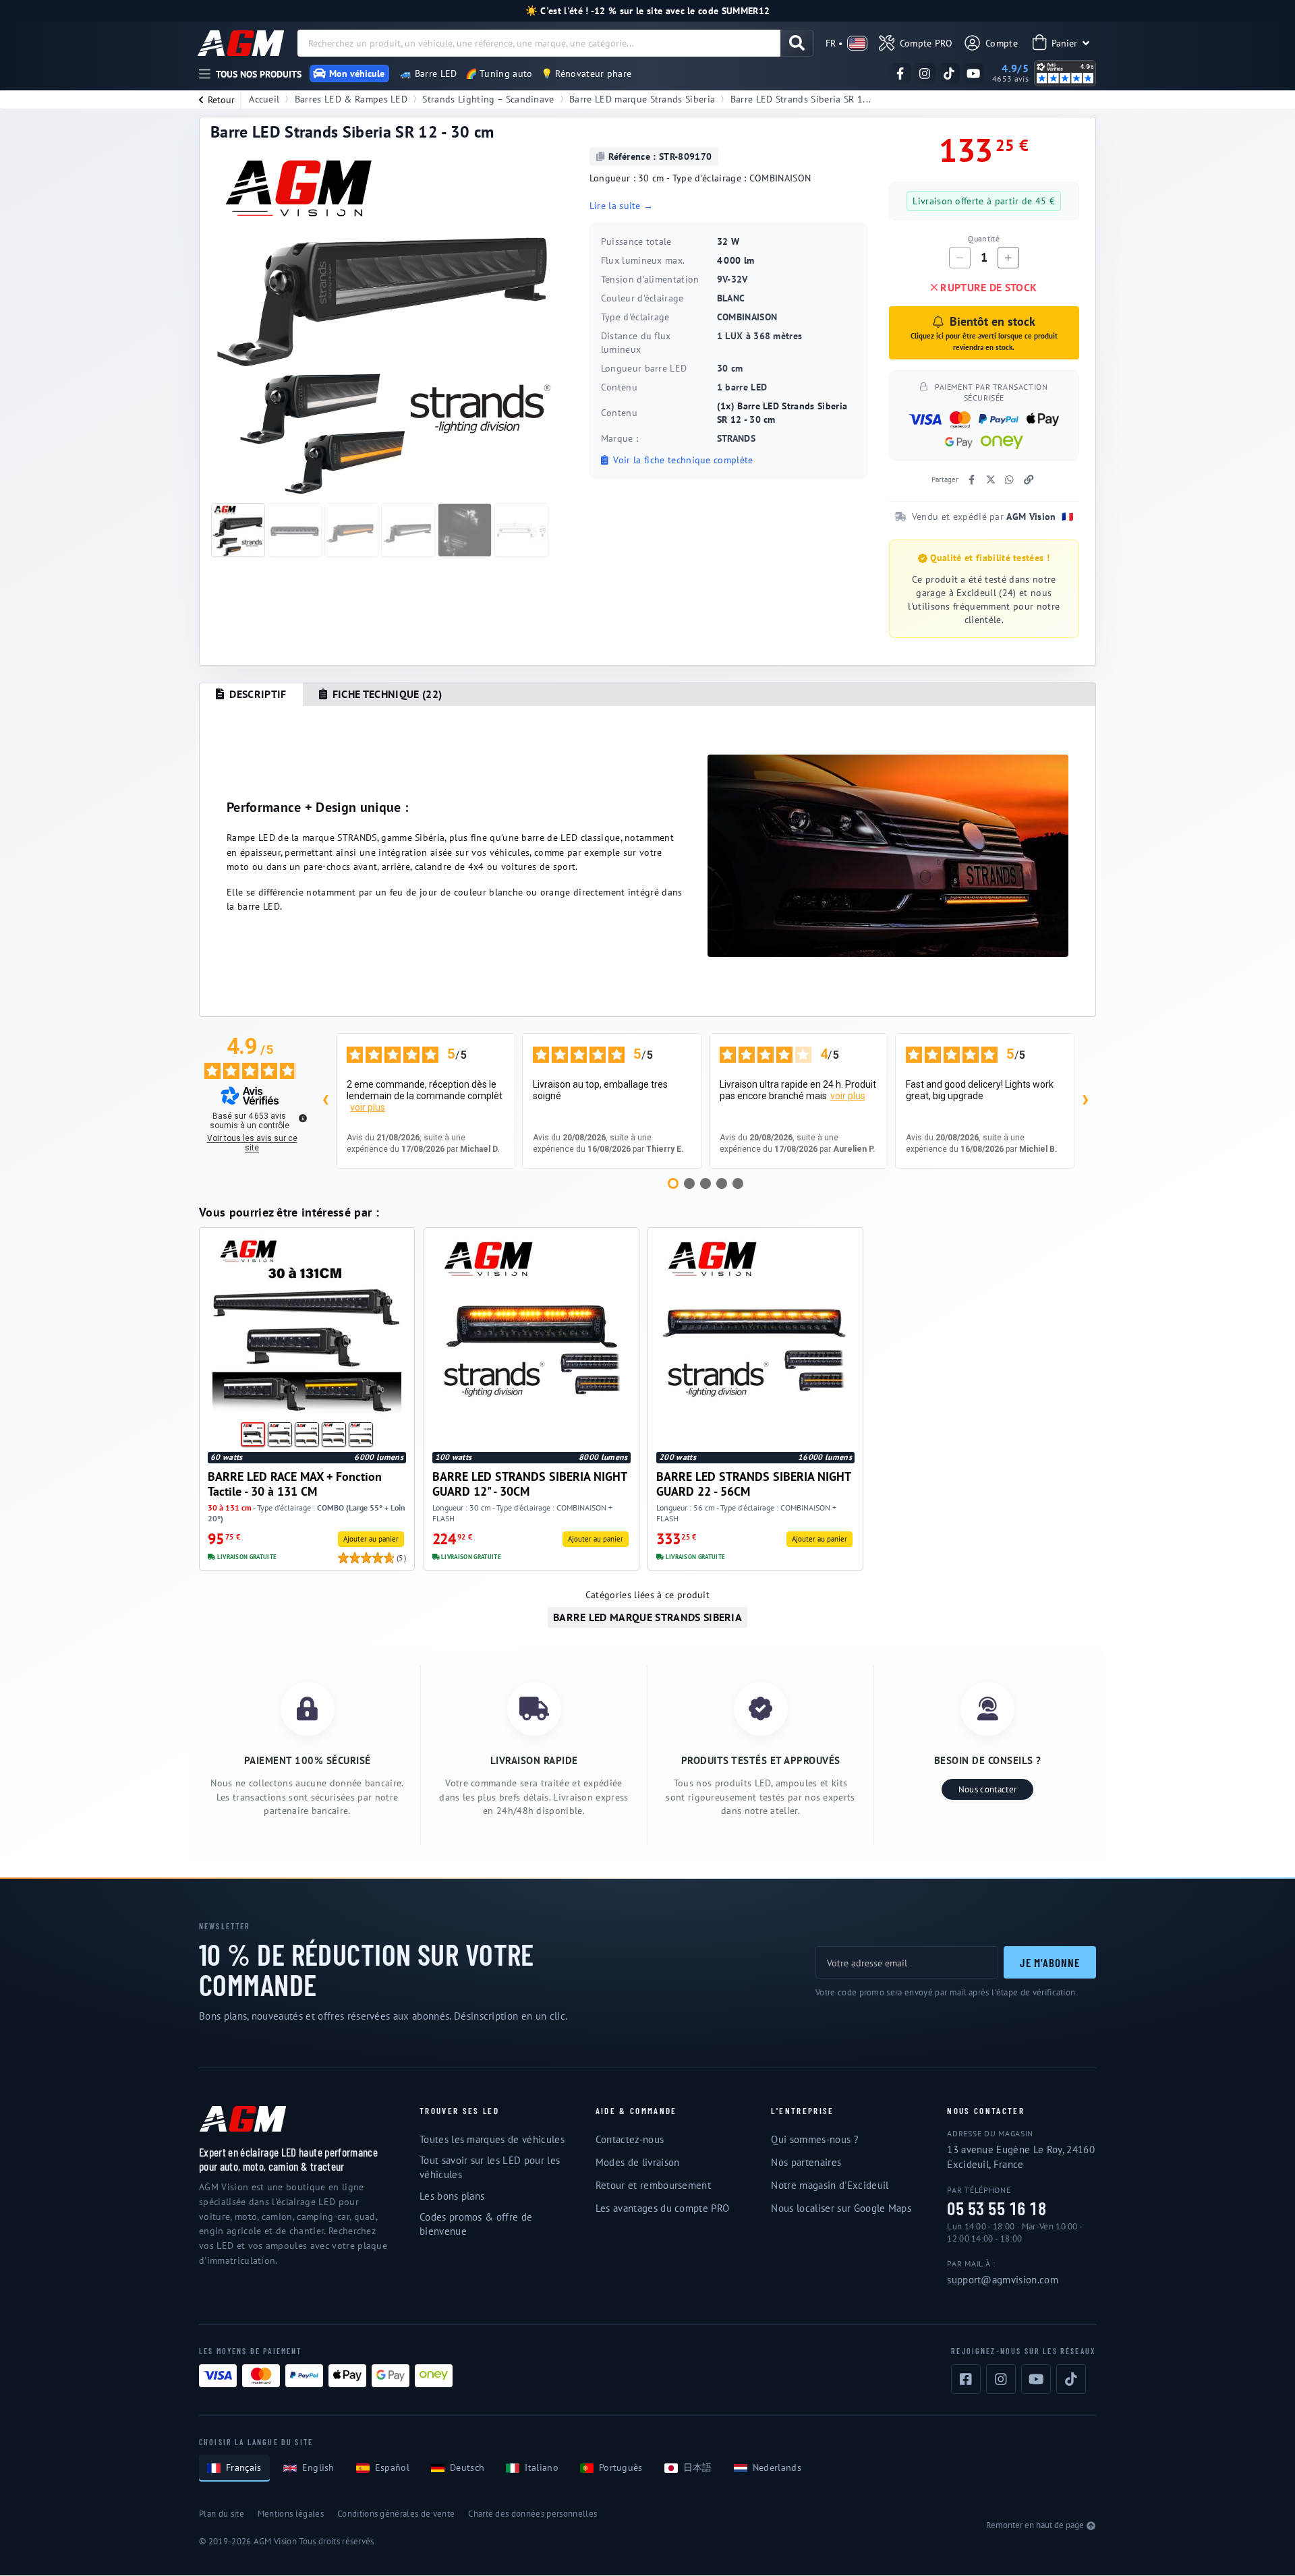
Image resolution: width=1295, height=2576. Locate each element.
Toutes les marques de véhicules (492, 2139)
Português (621, 2467)
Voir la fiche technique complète (682, 460)
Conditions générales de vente (396, 2514)
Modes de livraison (638, 2162)
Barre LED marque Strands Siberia (642, 99)
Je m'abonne (1050, 1962)
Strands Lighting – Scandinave (488, 99)
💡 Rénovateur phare (586, 74)
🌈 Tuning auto (499, 74)
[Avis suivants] (1085, 1101)
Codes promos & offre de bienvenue (476, 2224)
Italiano (542, 2467)
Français (244, 2467)
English (318, 2467)
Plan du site (222, 2514)
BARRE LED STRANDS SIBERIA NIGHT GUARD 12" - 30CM (529, 1484)
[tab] (251, 695)
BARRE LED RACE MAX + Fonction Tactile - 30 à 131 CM (295, 1484)
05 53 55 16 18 (997, 2209)
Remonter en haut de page (1035, 2525)
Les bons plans (452, 2196)
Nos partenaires (806, 2162)
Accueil (264, 99)
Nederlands (777, 2467)
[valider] (797, 43)
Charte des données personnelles (533, 2514)
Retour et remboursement (653, 2185)
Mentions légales (291, 2514)
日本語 (698, 2467)
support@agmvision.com (1003, 2280)
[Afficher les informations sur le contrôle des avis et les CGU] (303, 1118)
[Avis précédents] (325, 1101)
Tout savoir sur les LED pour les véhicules (490, 2167)
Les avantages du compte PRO (663, 2208)
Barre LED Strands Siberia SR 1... (801, 99)
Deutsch (467, 2467)
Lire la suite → (622, 206)
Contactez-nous (630, 2139)
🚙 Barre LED (429, 74)
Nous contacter (987, 1789)
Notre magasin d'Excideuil (830, 2185)
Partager (945, 479)
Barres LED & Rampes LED (351, 99)
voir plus (368, 1107)
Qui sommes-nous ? (814, 2139)
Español (392, 2467)
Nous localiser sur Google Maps (841, 2208)
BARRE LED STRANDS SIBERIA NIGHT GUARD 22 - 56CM (753, 1484)
